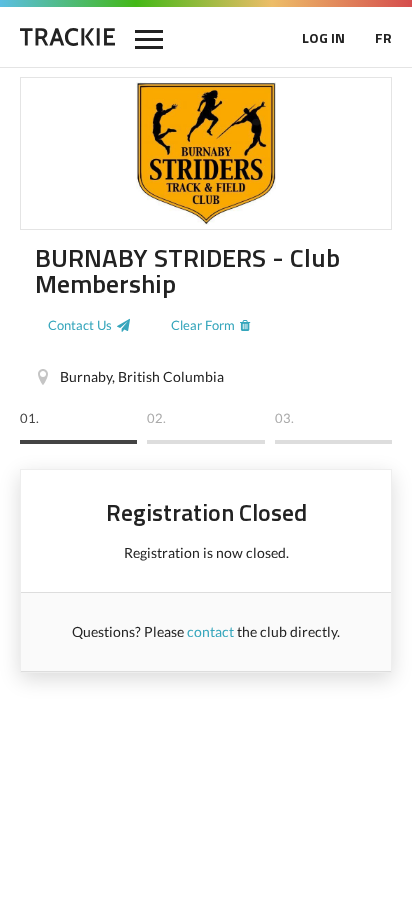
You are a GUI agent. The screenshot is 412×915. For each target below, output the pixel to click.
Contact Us (80, 325)
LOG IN (323, 37)
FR (383, 37)
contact (210, 631)
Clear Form (203, 325)
